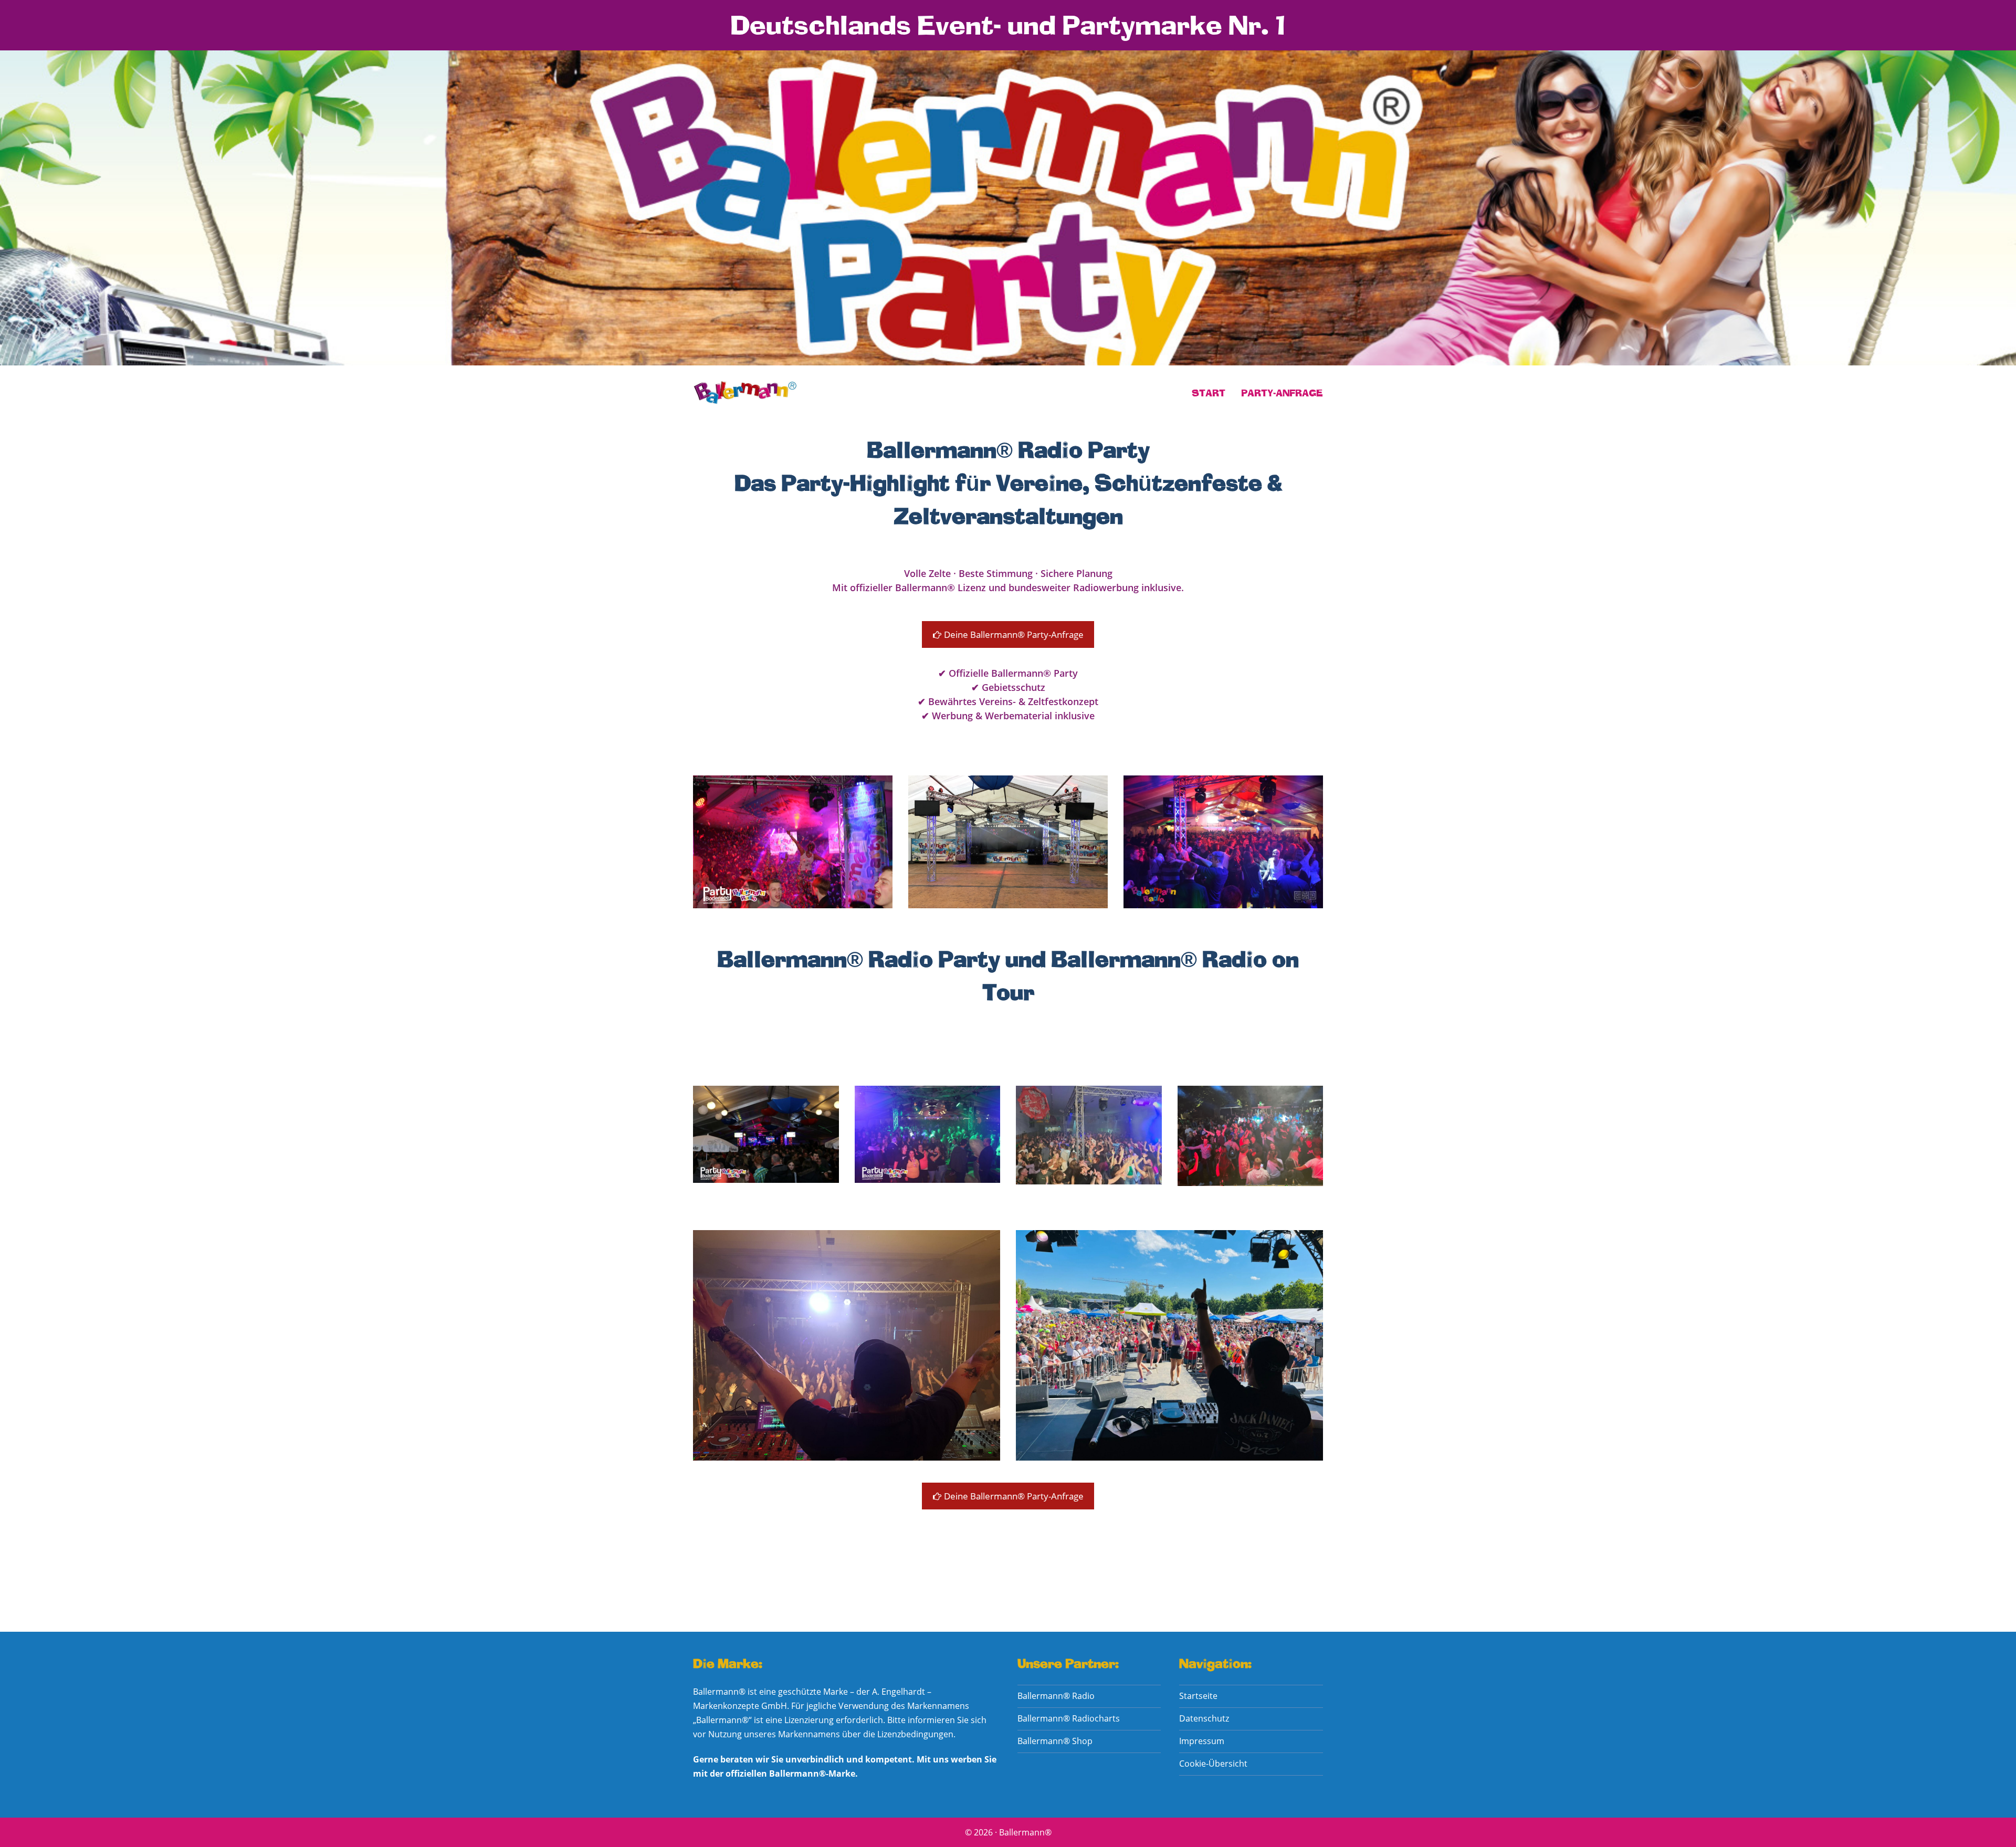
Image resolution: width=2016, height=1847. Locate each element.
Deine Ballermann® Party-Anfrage (1013, 634)
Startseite (1198, 1696)
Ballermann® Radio (1056, 1696)
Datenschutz (1204, 1718)
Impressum (1202, 1741)
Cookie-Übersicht (1213, 1764)
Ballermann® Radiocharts (1069, 1718)
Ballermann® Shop (1055, 1741)
